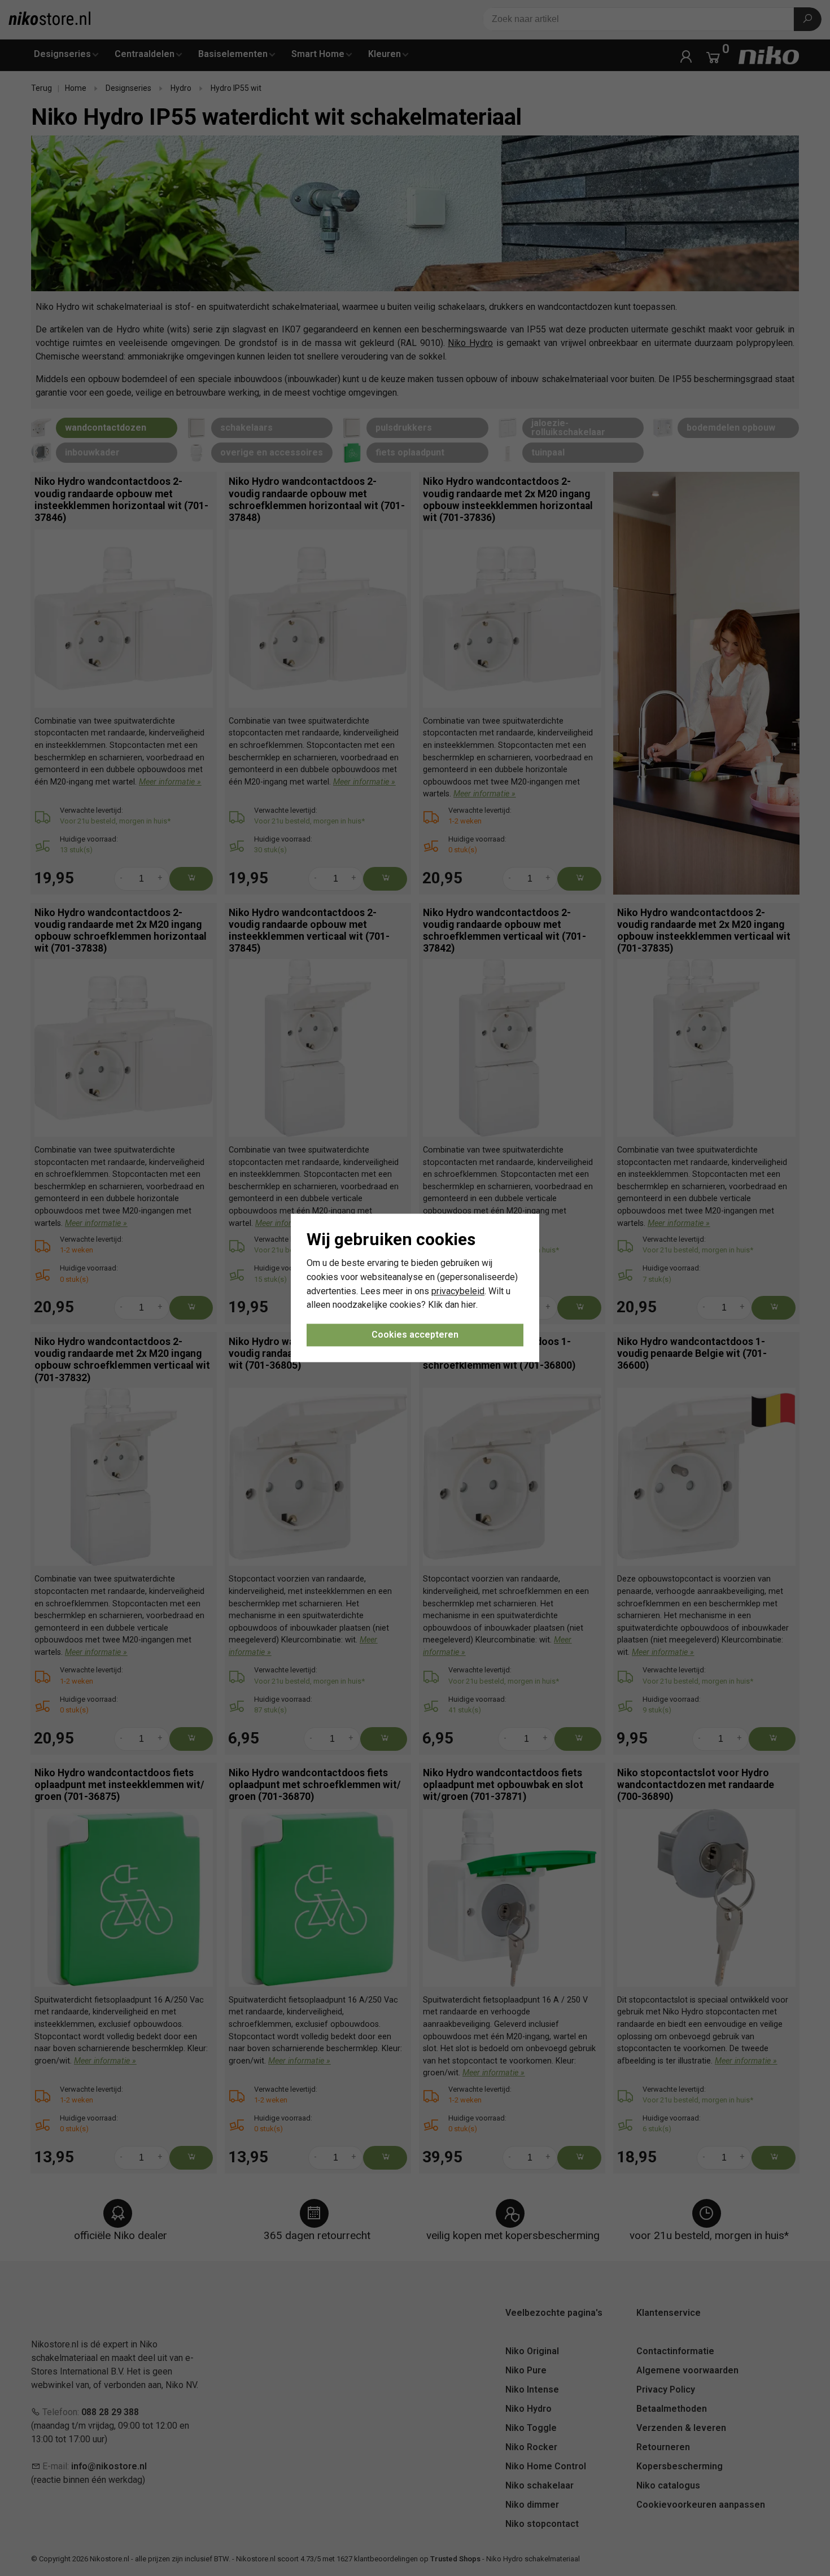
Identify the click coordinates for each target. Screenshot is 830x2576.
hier (469, 1305)
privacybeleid (458, 1291)
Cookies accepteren (415, 1335)
